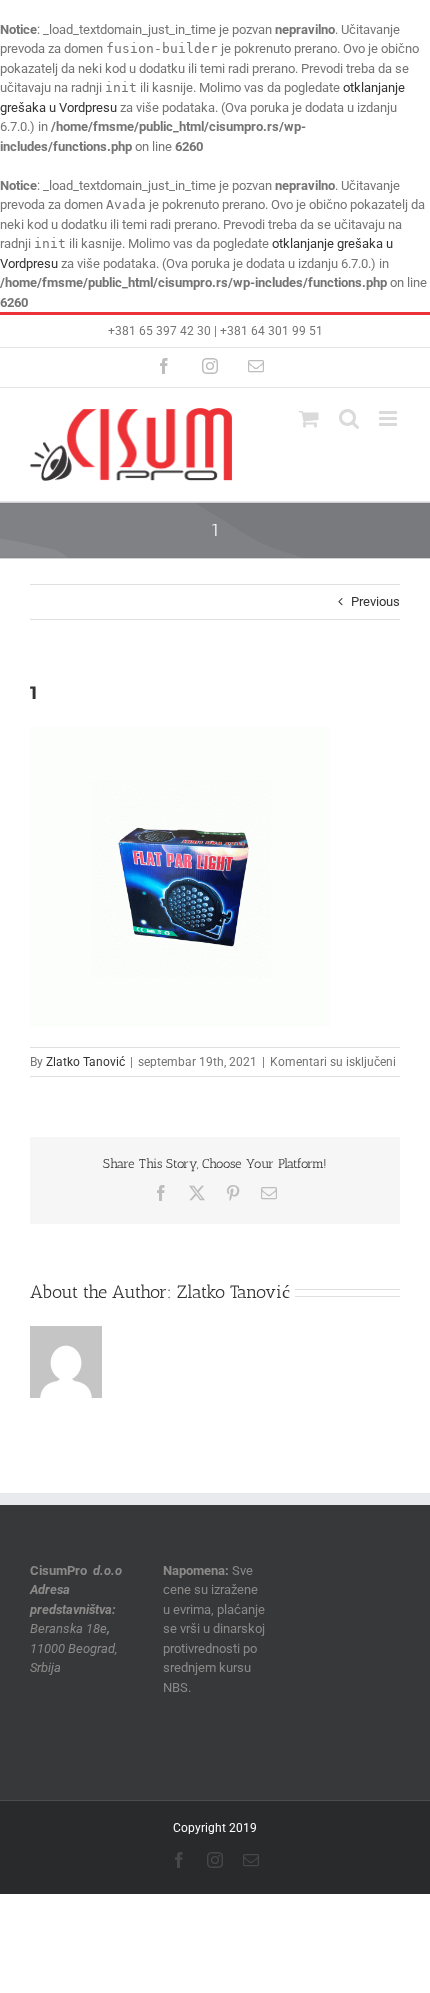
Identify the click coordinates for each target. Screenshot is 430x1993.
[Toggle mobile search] (349, 418)
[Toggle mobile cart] (309, 418)
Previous (375, 601)
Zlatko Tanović (85, 1062)
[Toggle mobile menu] (389, 418)
